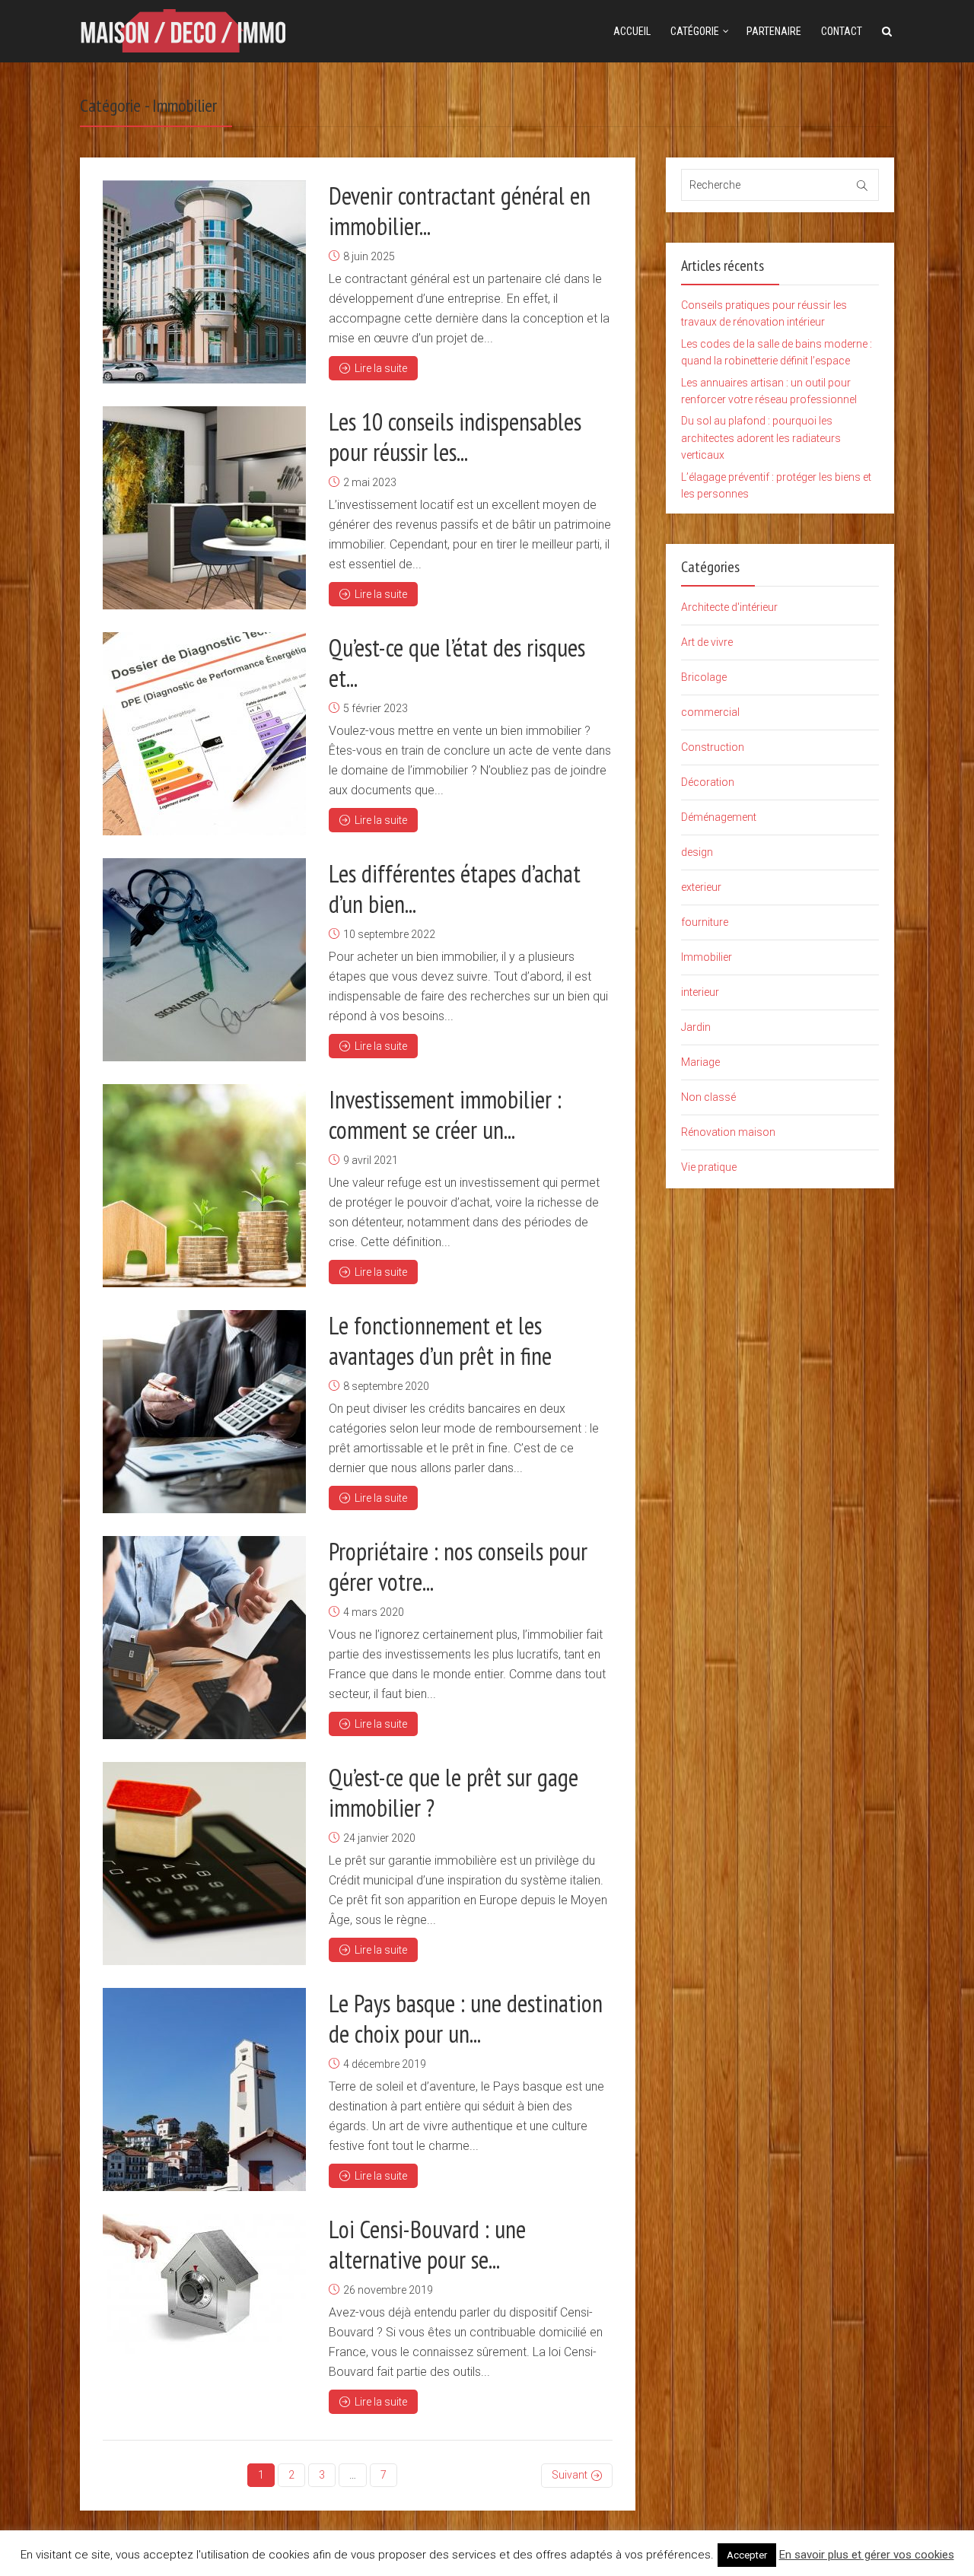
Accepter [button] (747, 2555)
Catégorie (695, 31)
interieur (700, 992)
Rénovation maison (728, 1132)
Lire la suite (381, 368)
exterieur (701, 887)
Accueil (632, 31)
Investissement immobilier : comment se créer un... (445, 1115)
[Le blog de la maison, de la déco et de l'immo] (183, 29)
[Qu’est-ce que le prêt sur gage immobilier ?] (204, 1864)
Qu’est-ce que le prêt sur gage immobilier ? (454, 1792)
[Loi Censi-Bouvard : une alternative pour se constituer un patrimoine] (204, 2284)
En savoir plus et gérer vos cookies (867, 2555)
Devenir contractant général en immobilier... (460, 211)
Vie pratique (709, 1167)
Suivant (570, 2475)
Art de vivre (707, 642)
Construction (713, 747)
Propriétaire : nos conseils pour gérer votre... (458, 1566)
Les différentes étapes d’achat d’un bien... (455, 889)
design (697, 852)
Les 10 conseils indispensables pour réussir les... (455, 437)
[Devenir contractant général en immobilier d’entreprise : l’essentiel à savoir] (204, 282)
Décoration (708, 782)
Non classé (708, 1097)
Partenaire (774, 31)
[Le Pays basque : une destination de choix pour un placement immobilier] (204, 2089)
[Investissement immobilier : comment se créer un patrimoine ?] (204, 1186)
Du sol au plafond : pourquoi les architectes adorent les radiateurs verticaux (761, 438)
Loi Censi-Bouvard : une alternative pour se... (427, 2244)
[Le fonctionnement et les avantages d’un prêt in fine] (204, 1412)
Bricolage (704, 677)
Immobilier (707, 957)
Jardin (696, 1027)
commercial (710, 712)
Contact (842, 31)
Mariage (700, 1062)
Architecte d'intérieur (729, 607)
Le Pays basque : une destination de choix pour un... (466, 2018)
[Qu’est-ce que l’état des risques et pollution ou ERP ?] (204, 734)
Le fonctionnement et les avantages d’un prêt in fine (440, 1340)
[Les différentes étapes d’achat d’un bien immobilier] (204, 960)
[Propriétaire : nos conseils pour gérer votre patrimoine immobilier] (204, 1638)
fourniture (705, 922)
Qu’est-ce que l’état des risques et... (457, 663)
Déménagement (719, 817)
